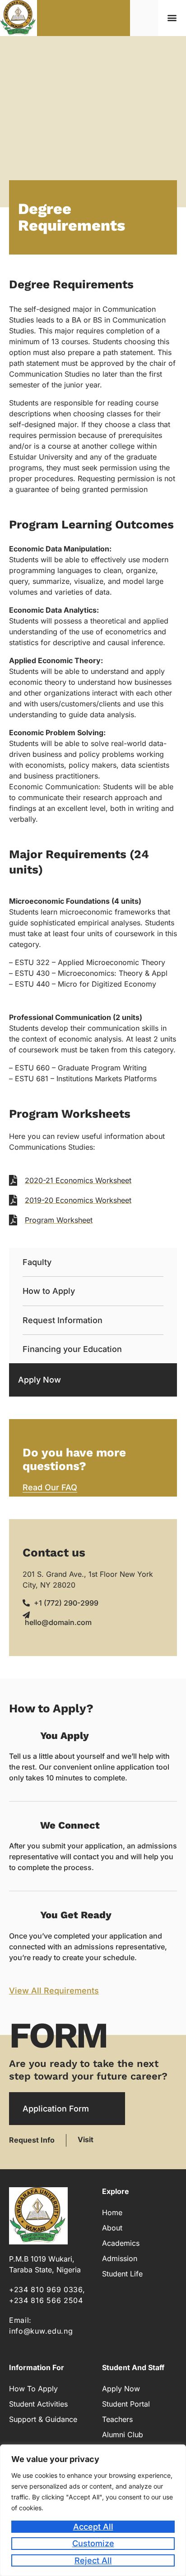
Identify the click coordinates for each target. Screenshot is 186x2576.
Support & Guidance (43, 2419)
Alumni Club (123, 2435)
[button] (172, 18)
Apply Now (40, 1380)
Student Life (122, 2274)
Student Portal (126, 2404)
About (112, 2228)
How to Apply (49, 1291)
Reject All (93, 2560)
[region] (93, 2510)
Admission (120, 2258)
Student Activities (38, 2404)
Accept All (93, 2527)
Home (112, 2212)
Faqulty (37, 1262)
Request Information (63, 1320)
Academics (121, 2243)
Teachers (117, 2419)
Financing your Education (72, 1349)
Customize (93, 2543)
